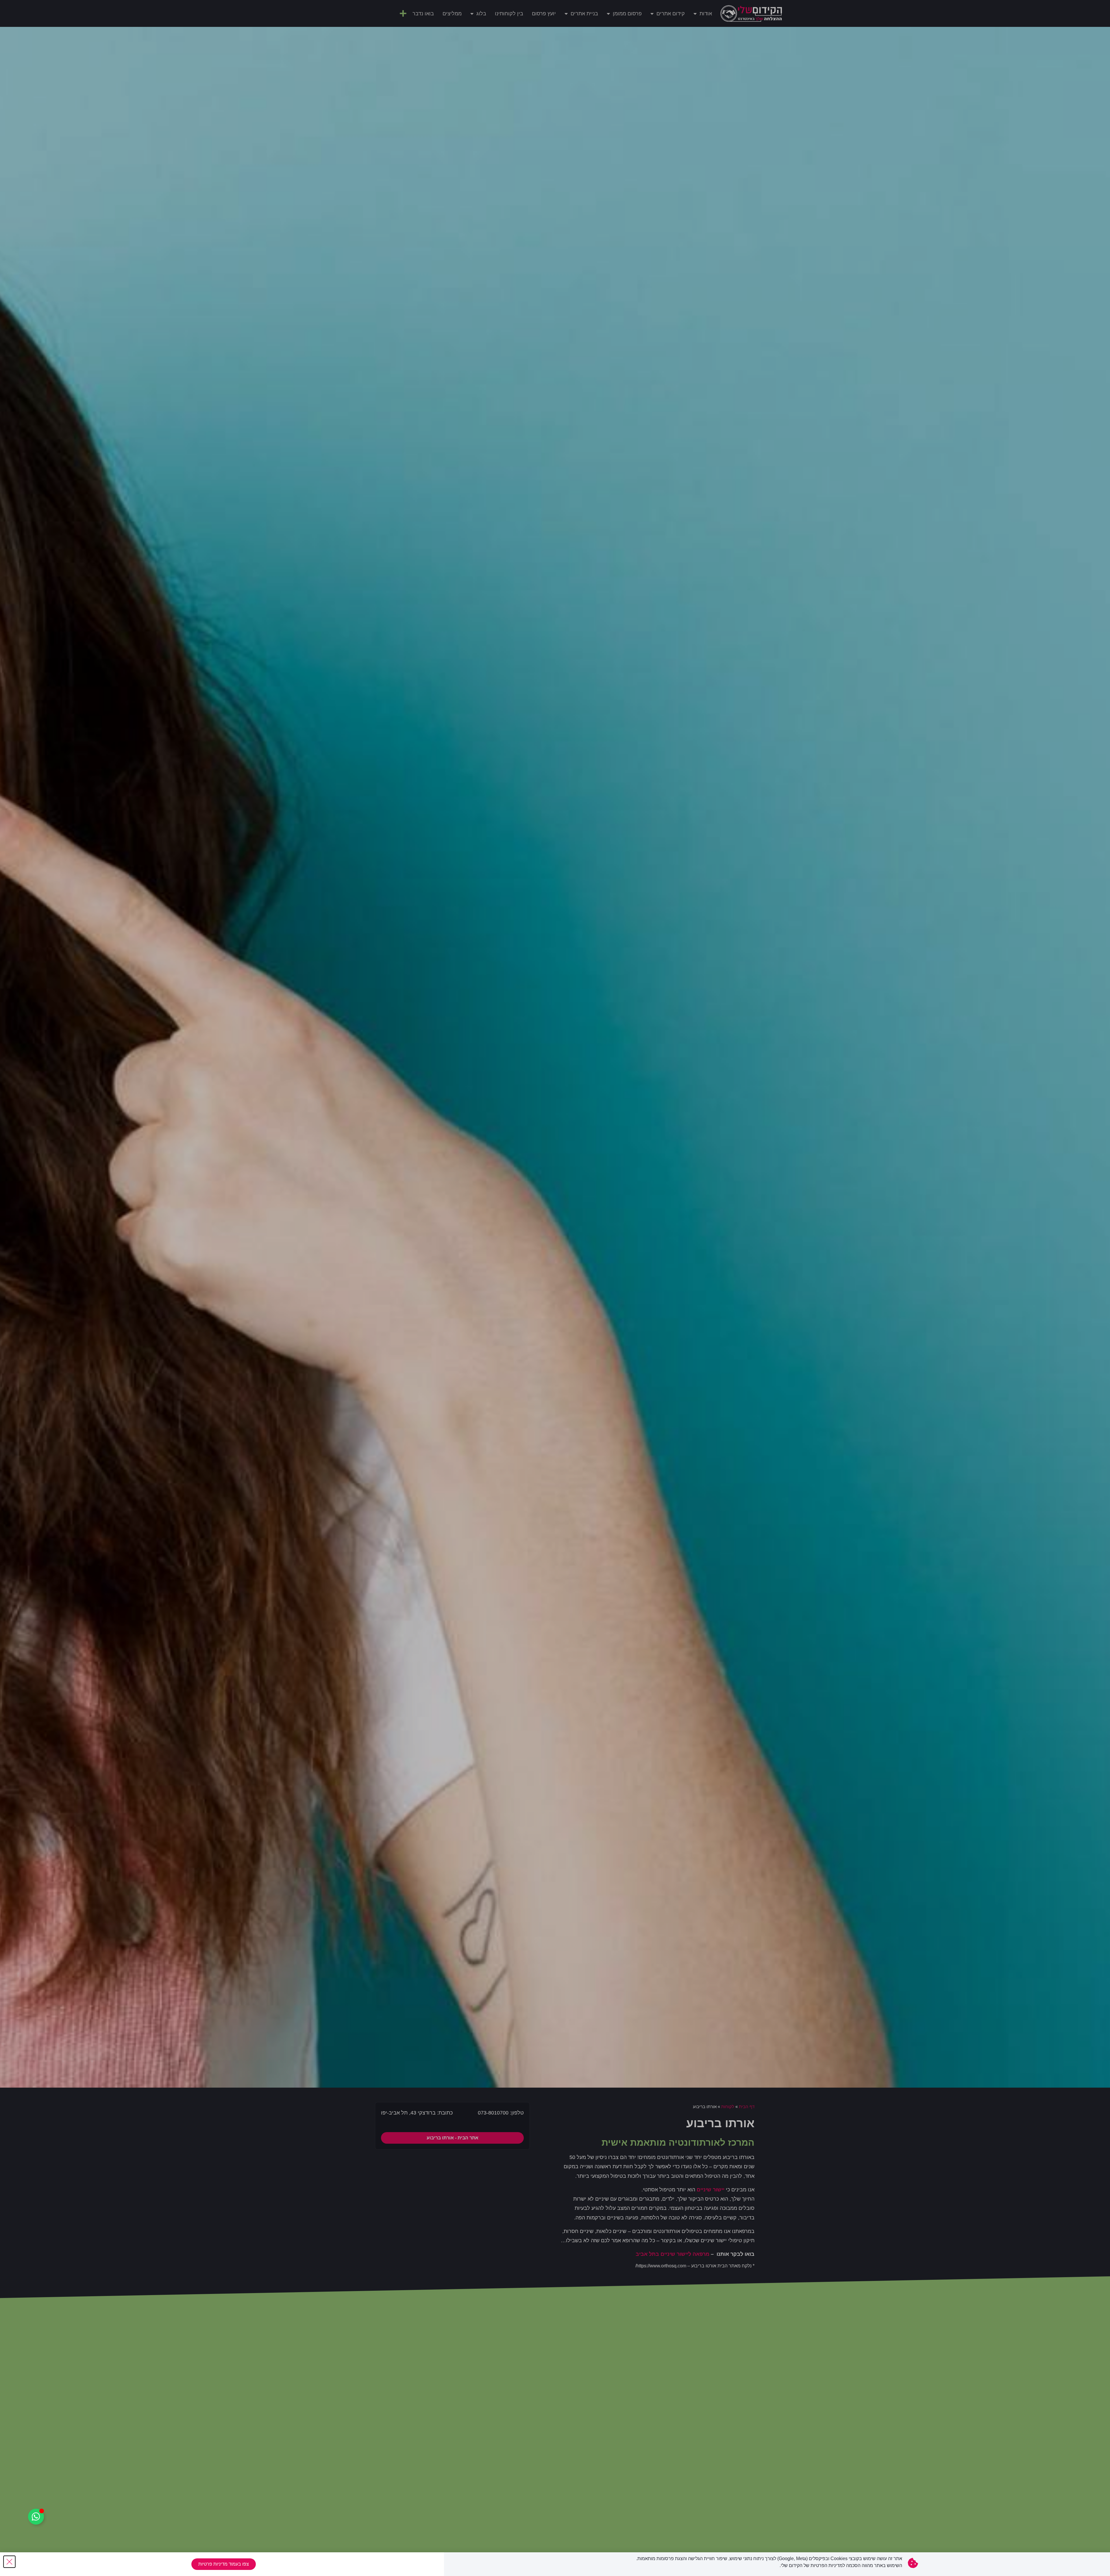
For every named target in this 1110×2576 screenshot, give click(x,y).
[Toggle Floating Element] (36, 2517)
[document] (555, 1288)
